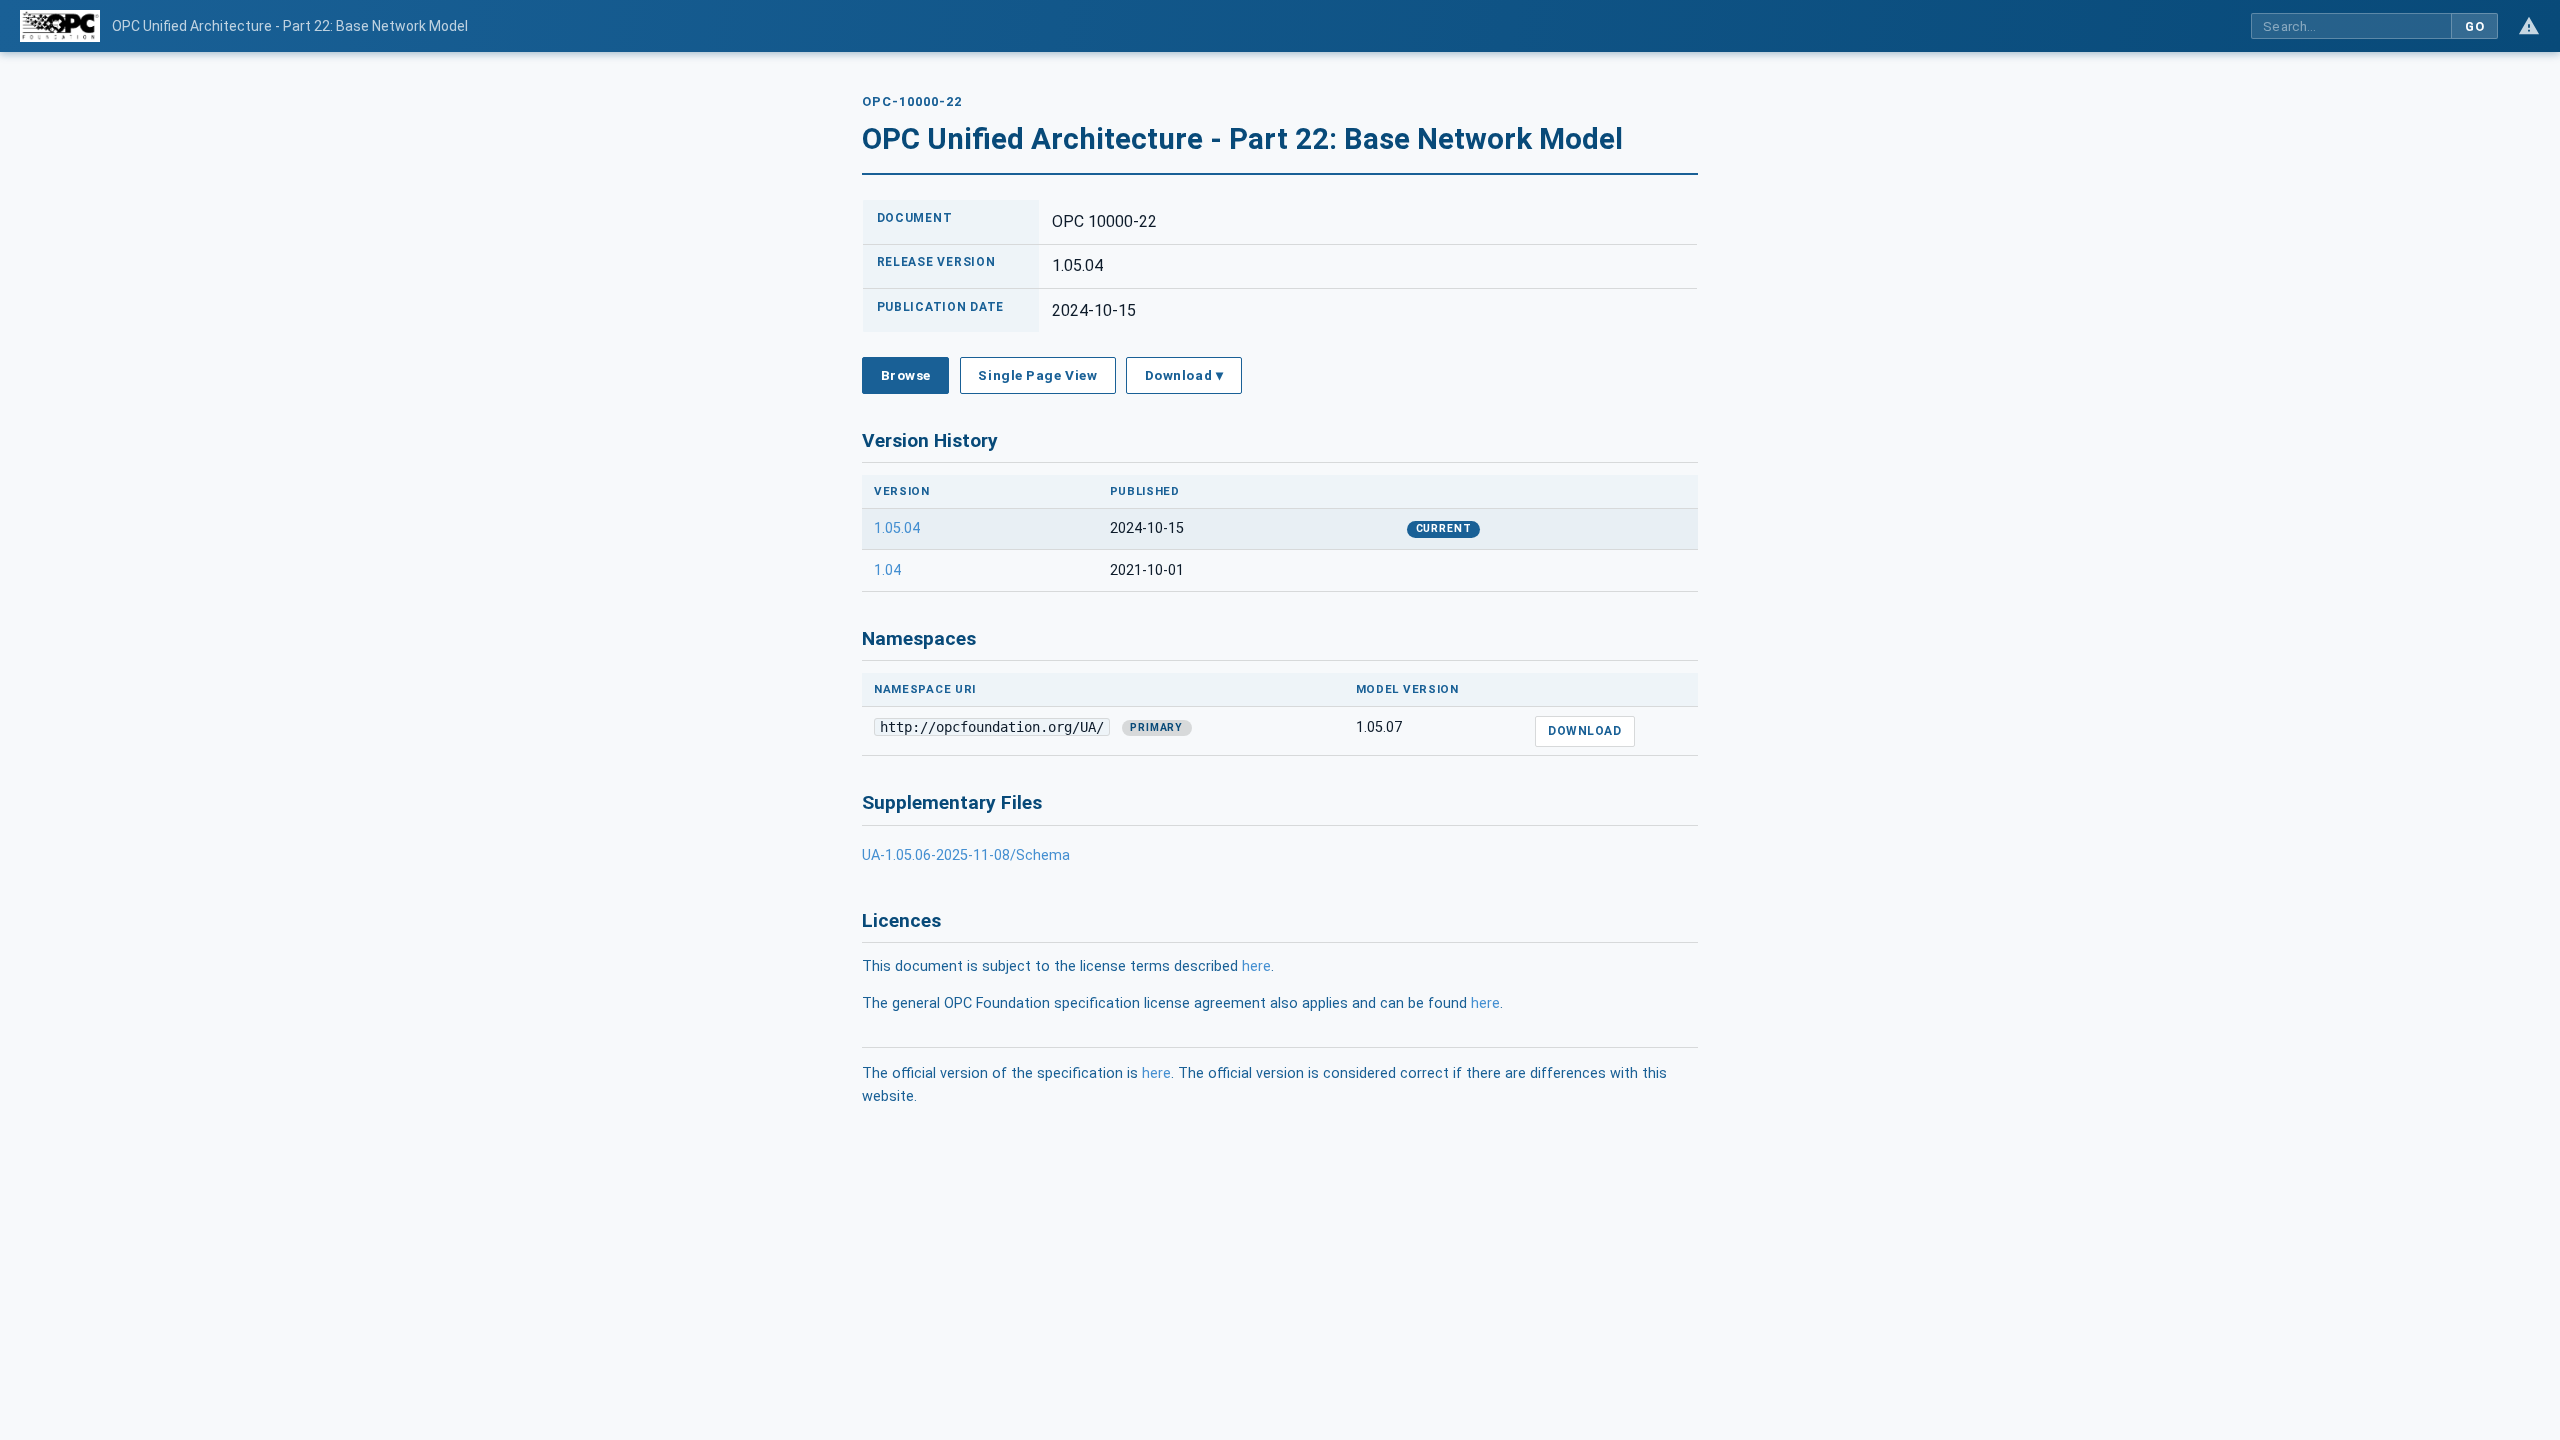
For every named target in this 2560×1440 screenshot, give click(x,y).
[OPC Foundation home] (60, 26)
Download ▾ (1184, 375)
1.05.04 (897, 528)
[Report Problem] (2529, 26)
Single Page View (1037, 375)
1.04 (887, 570)
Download (1584, 731)
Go (2474, 26)
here (1256, 966)
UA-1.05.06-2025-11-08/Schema (966, 855)
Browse (906, 375)
